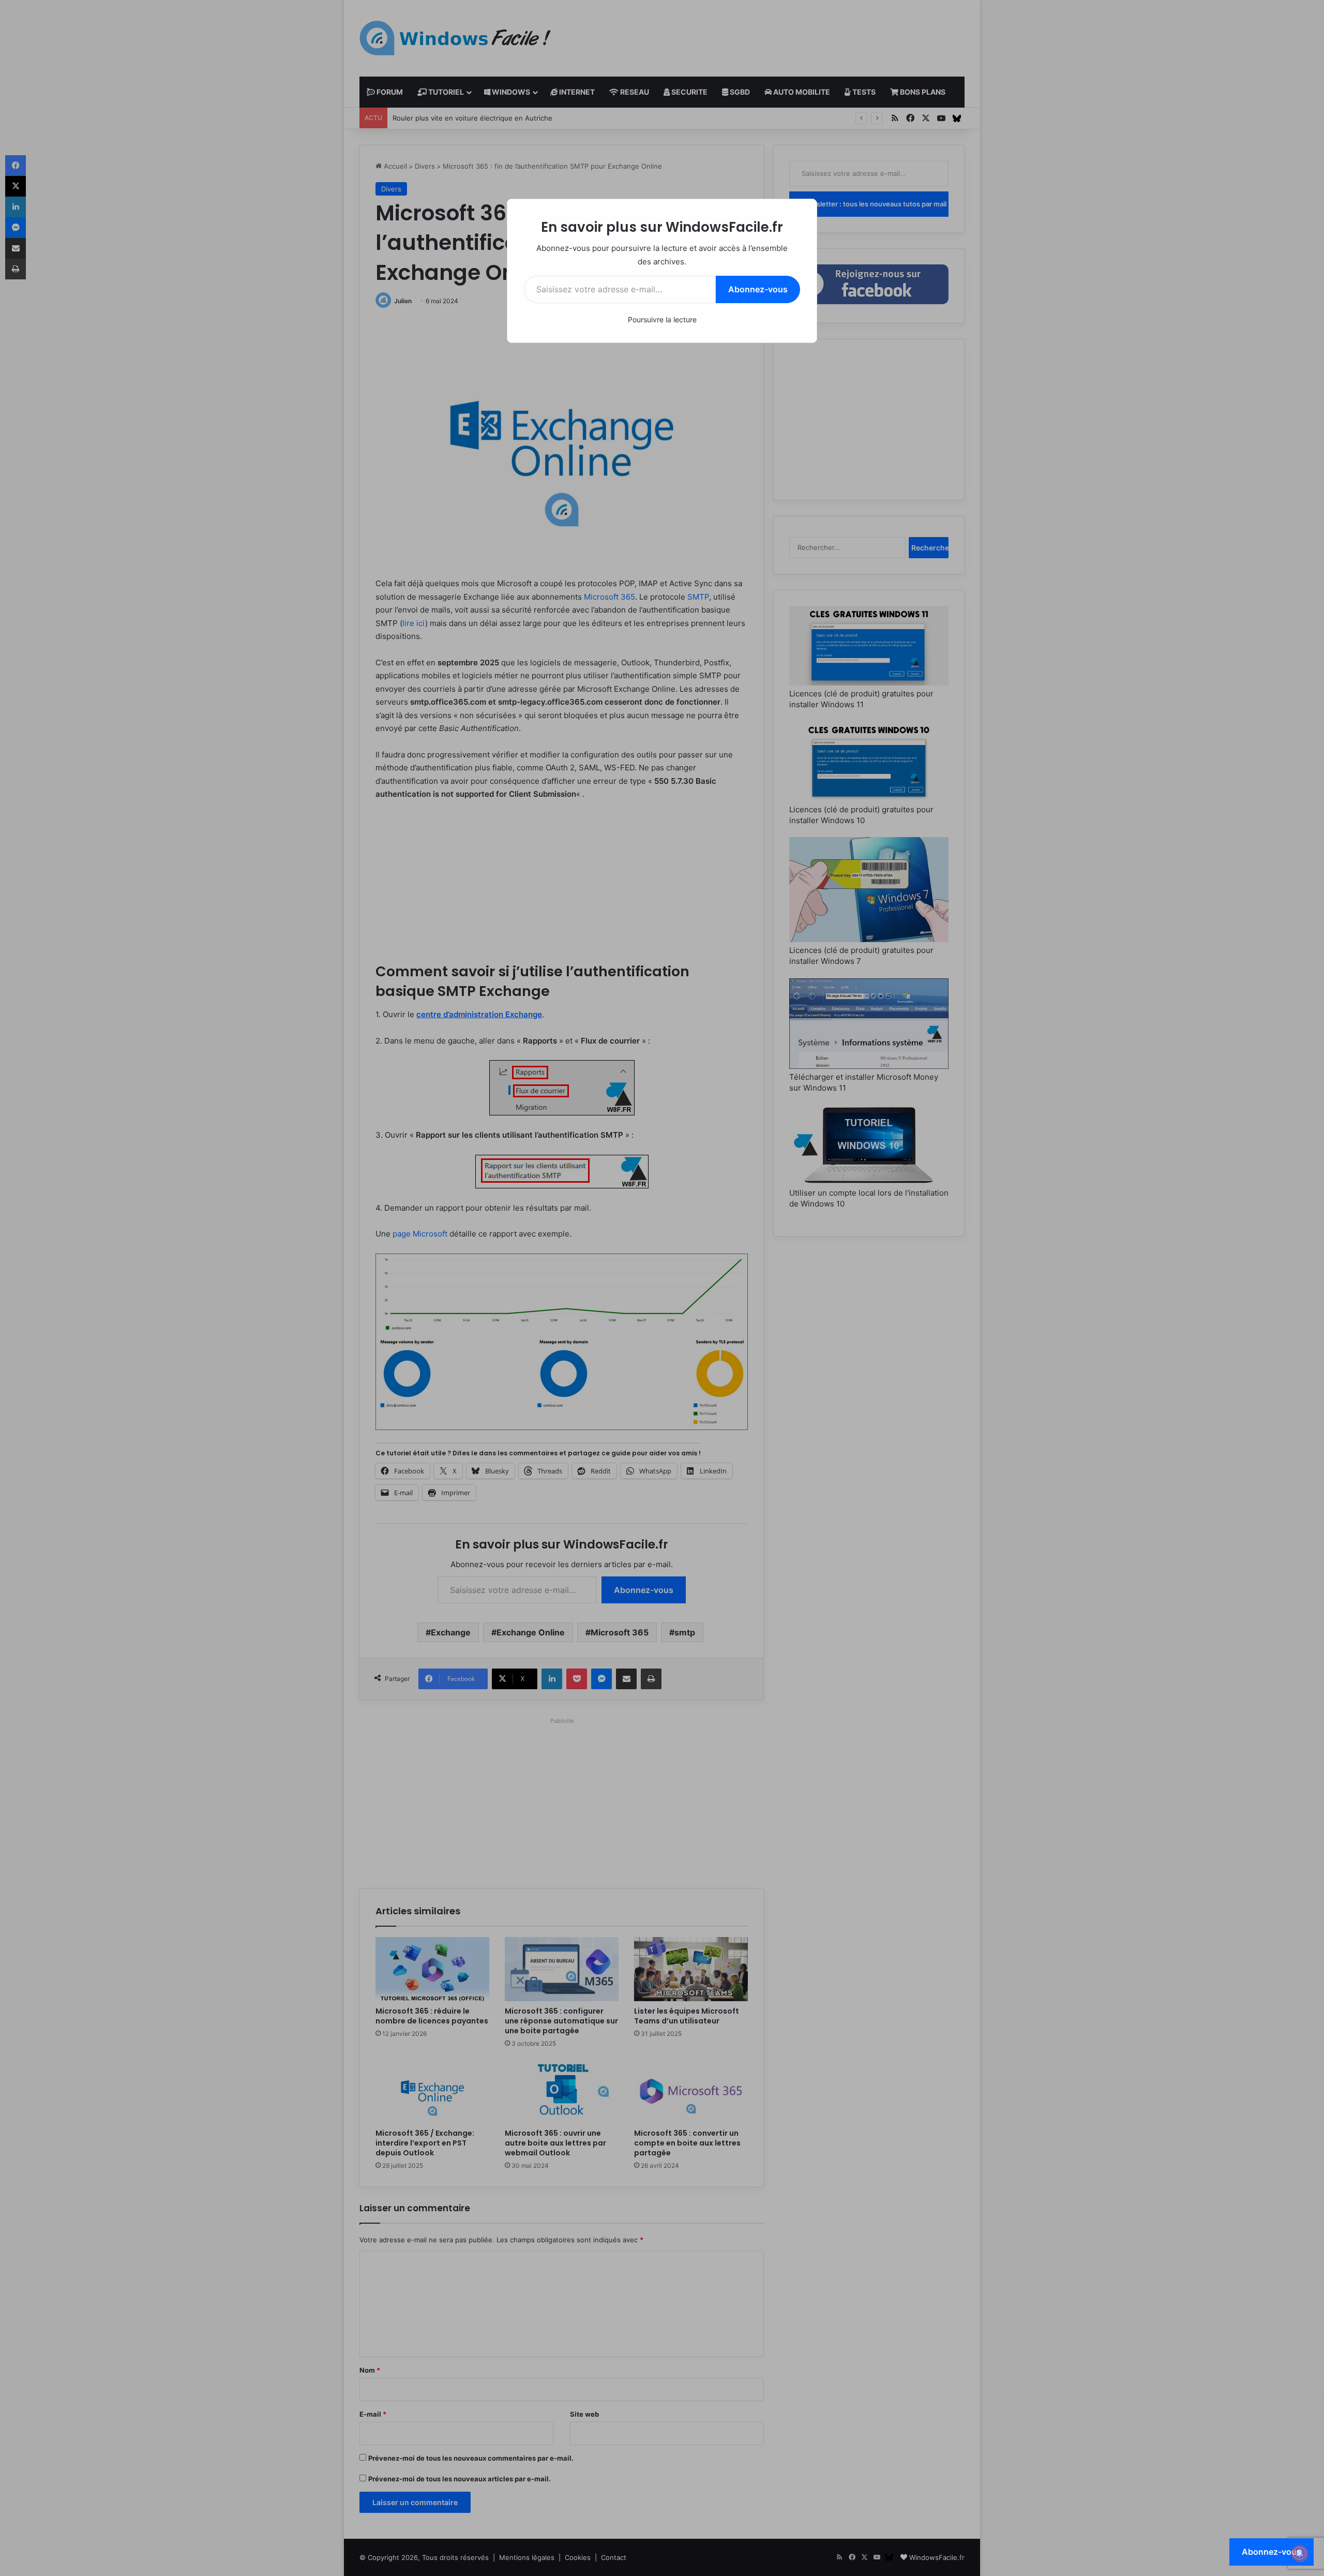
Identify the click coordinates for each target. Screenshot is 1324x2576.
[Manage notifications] (1300, 2553)
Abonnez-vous (758, 289)
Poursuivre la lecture (662, 319)
